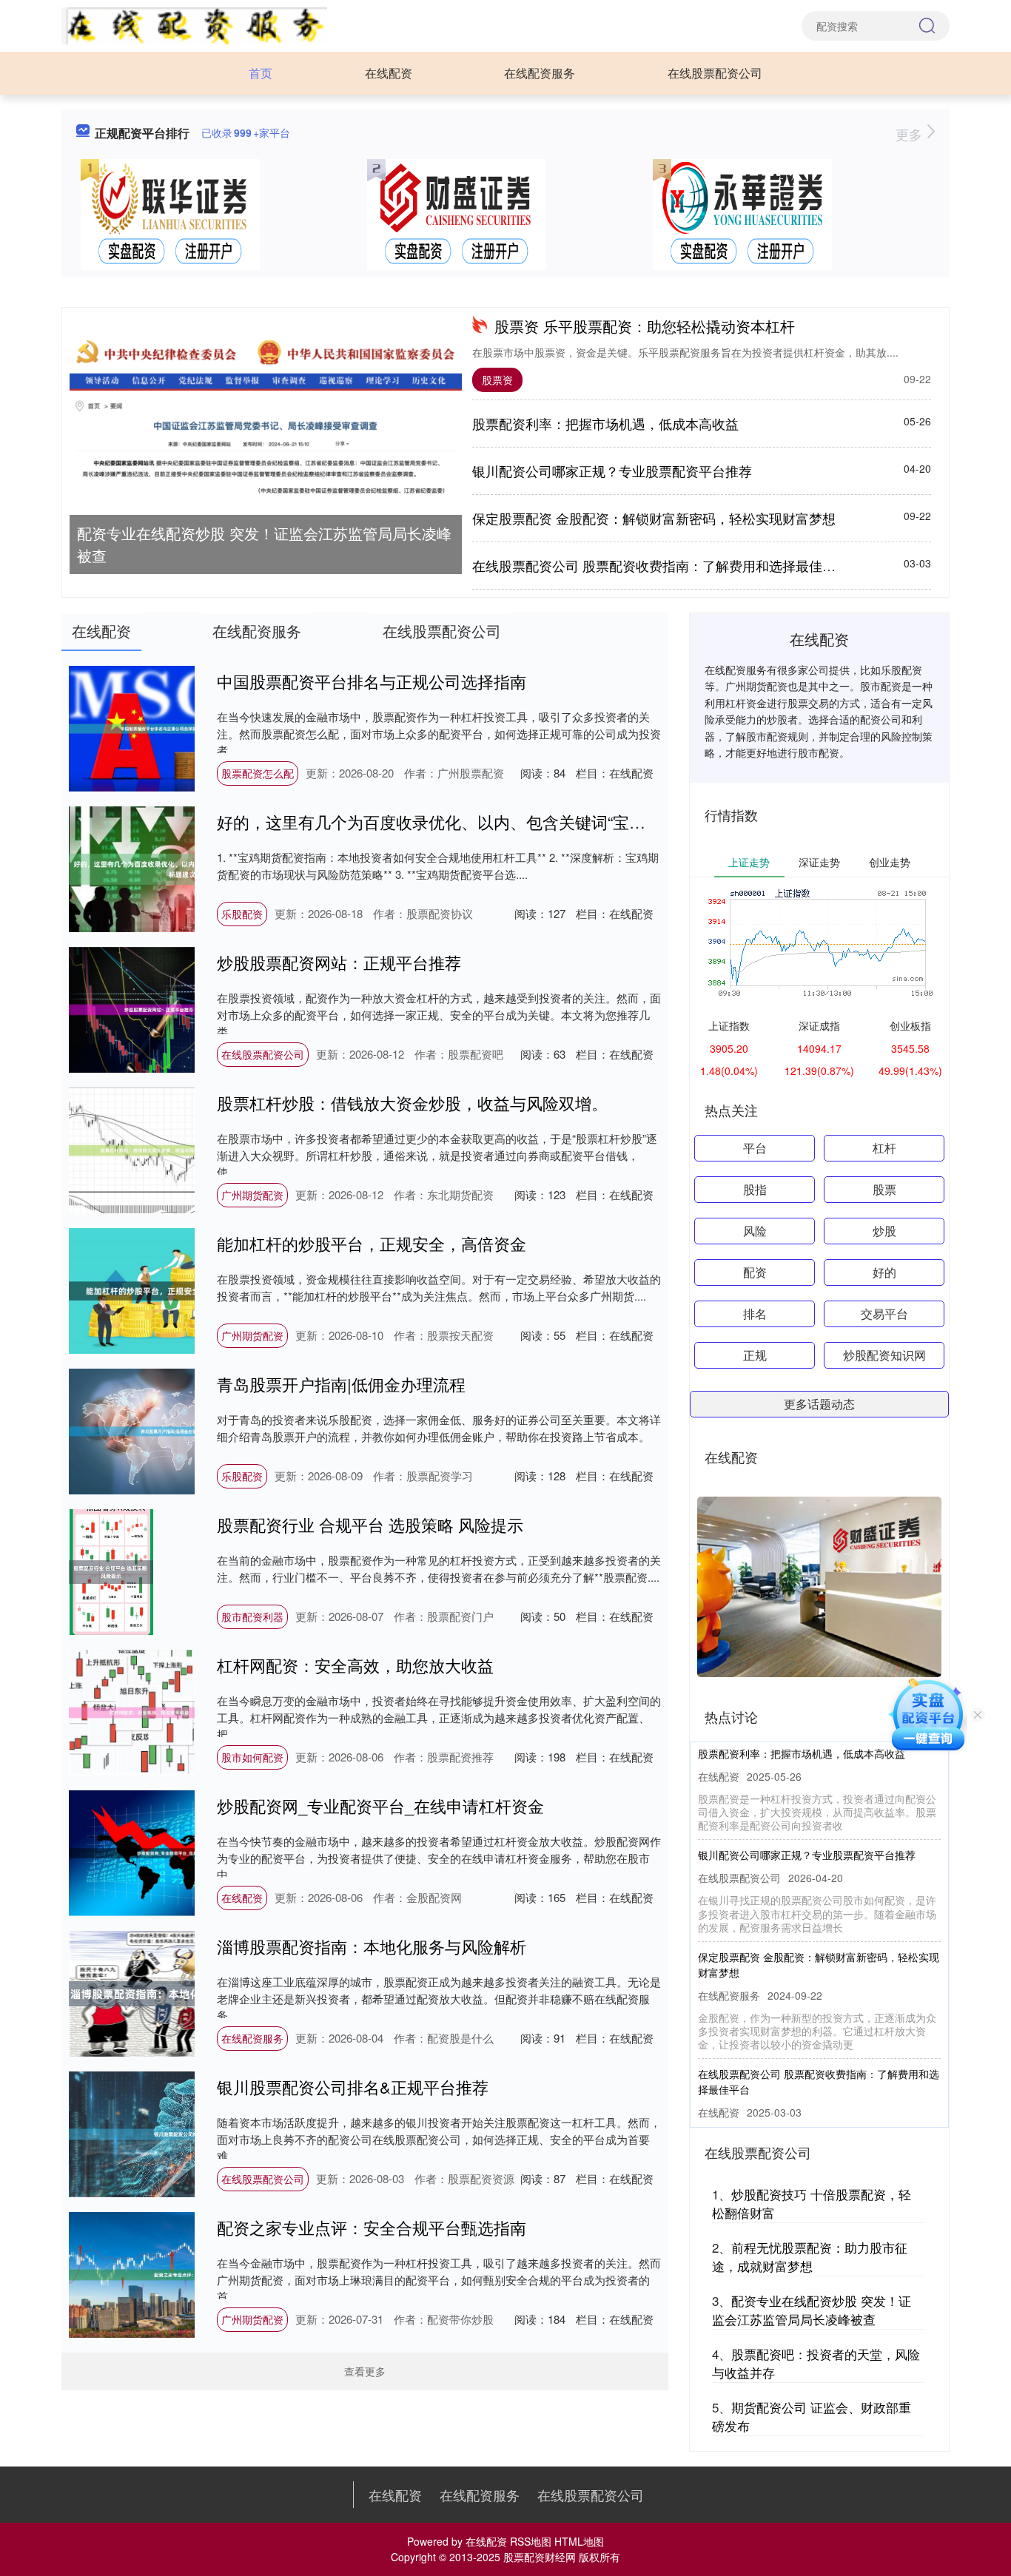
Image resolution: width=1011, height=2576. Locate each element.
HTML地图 (579, 2541)
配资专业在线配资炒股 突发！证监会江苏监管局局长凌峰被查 (264, 544)
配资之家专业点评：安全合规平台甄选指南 (372, 2227)
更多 (911, 134)
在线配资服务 (540, 73)
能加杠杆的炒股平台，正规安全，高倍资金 (372, 1243)
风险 (755, 1231)
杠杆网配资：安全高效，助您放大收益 (355, 1665)
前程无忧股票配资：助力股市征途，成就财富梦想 (810, 2257)
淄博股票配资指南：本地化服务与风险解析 (372, 1946)
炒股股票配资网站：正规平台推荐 (339, 962)
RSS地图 (531, 2541)
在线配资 (389, 73)
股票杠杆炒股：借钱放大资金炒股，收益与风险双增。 (412, 1103)
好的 (884, 1272)
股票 (884, 1189)
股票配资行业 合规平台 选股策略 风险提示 (370, 1524)
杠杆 (884, 1148)
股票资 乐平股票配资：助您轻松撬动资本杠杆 (645, 326)
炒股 (884, 1231)
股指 (755, 1189)
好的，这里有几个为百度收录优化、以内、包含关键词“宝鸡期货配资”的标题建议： (515, 822)
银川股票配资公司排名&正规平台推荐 (353, 2087)
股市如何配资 (252, 1757)
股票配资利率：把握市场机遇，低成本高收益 (605, 423)
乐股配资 (242, 914)
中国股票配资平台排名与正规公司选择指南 (372, 681)
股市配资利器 (252, 1616)
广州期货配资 (252, 1195)
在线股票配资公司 (715, 73)
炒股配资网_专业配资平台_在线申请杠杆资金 (380, 1805)
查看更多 (365, 2371)
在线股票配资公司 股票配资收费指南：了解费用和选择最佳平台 (661, 565)
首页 (261, 73)
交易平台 (884, 1314)
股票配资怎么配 (258, 773)
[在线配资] (194, 24)
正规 (755, 1355)
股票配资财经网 (540, 2557)
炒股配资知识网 (884, 1355)
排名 (755, 1314)
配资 (755, 1272)
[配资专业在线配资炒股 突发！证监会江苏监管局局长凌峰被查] (266, 419)
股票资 (497, 380)
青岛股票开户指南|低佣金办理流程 (341, 1384)
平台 (755, 1148)
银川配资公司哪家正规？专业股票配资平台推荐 (612, 471)
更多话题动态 (819, 1404)
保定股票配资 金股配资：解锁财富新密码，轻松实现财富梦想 (654, 518)
